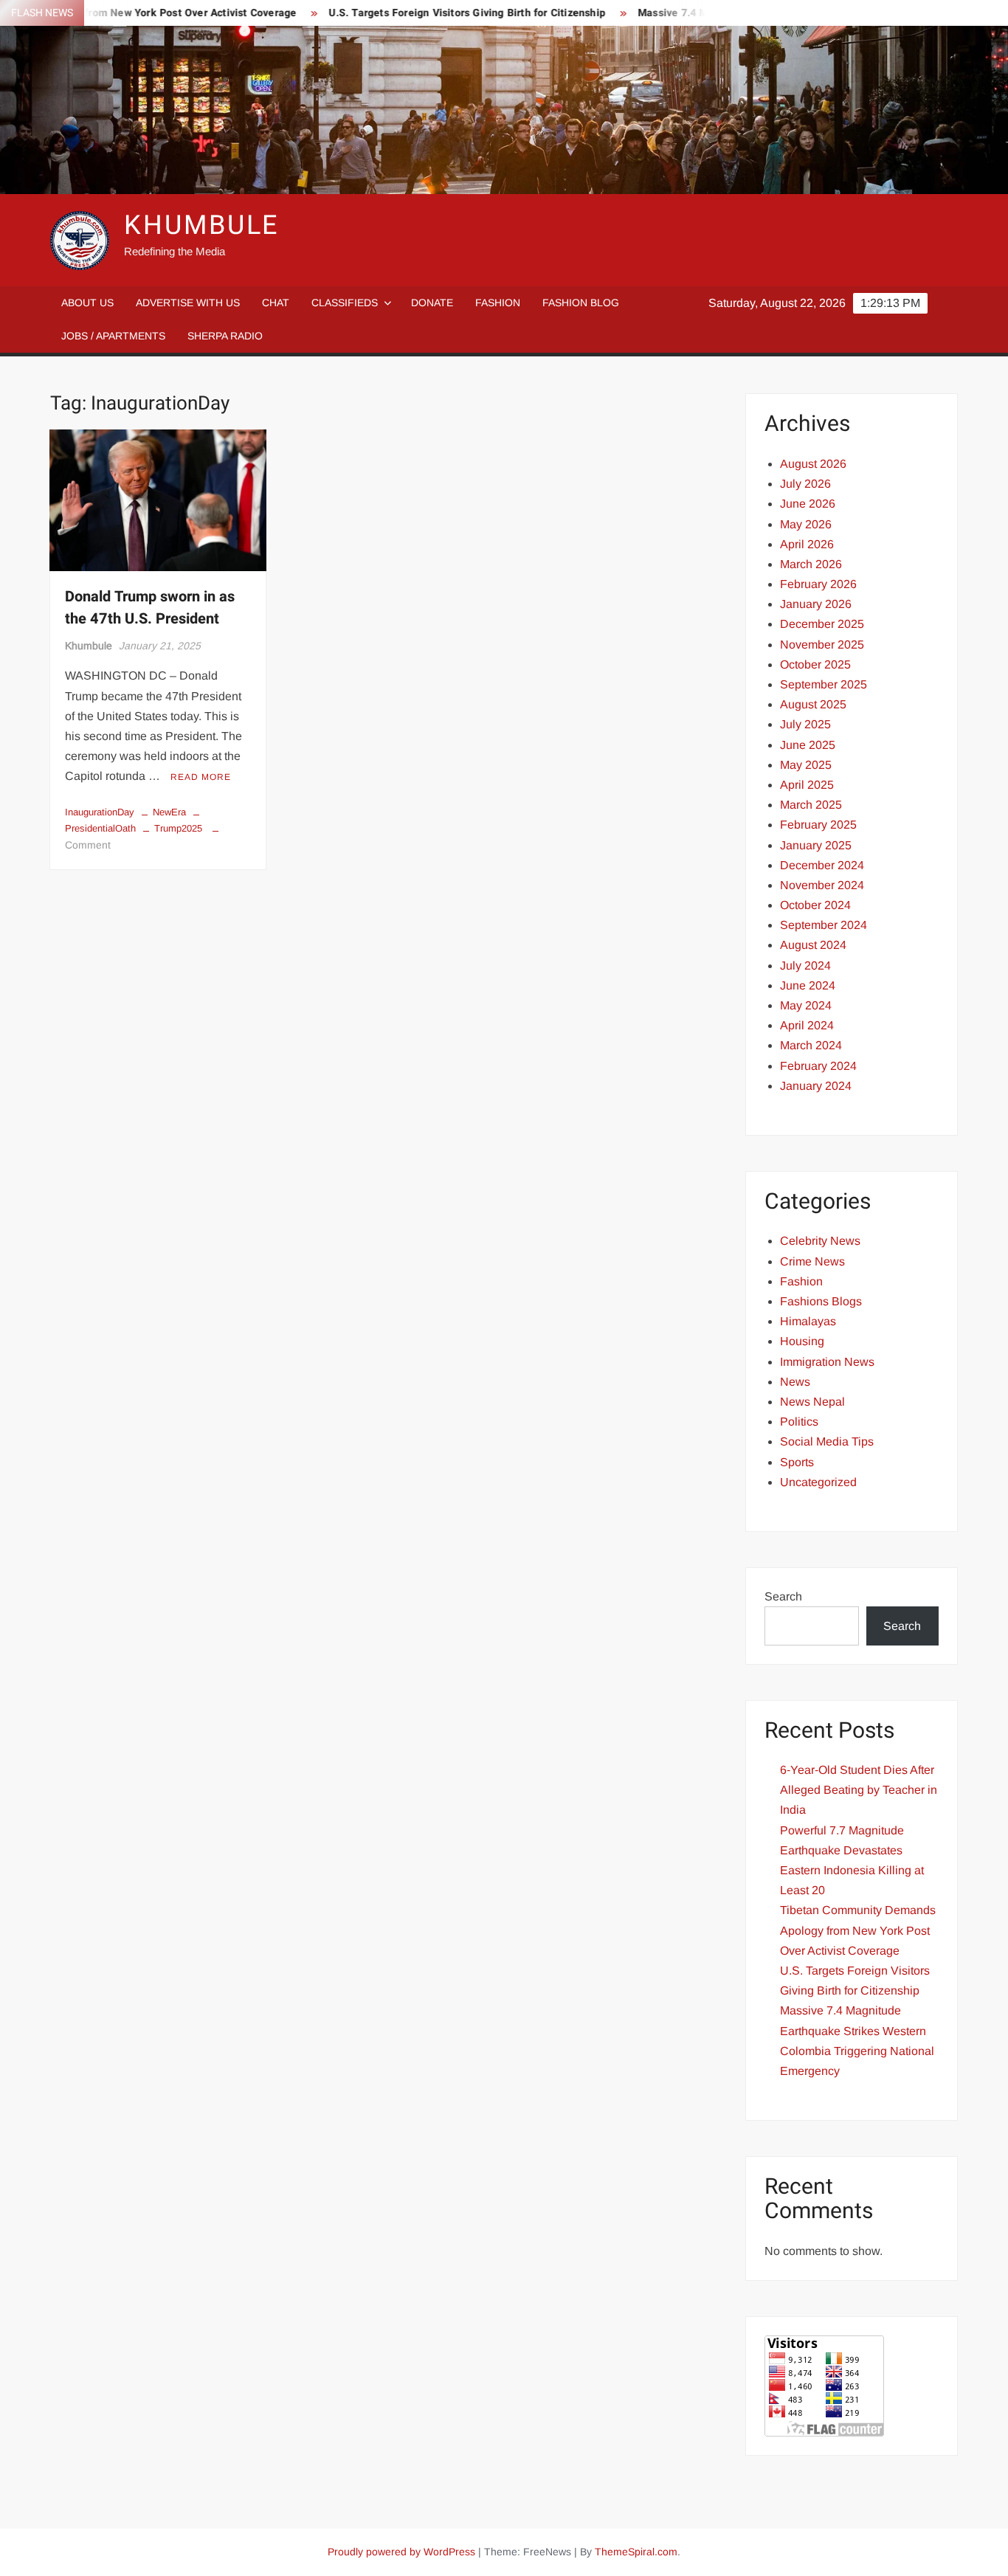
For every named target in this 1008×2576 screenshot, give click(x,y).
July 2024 (805, 966)
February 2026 (818, 584)
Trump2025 (178, 828)
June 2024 (808, 985)
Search (783, 1596)
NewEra (169, 812)
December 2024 (822, 865)
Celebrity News (820, 1241)
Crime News (812, 1261)
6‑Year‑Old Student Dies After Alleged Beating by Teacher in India (859, 1790)
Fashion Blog (581, 303)
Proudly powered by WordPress (401, 2552)
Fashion (498, 303)
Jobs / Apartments (113, 336)
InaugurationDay (100, 812)
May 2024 (806, 1005)
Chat (276, 303)
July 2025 (805, 724)
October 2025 (815, 664)
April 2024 (807, 1025)
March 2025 (811, 805)
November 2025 (822, 645)
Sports (797, 1462)
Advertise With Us (188, 303)
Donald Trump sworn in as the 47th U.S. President (150, 608)
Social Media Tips (827, 1441)
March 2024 (811, 1045)
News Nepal (812, 1402)
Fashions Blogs (821, 1301)
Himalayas (808, 1321)
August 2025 (813, 704)
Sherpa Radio (225, 336)
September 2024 (824, 925)
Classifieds (345, 303)
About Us (87, 303)
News (795, 1382)
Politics (799, 1422)
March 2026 (811, 564)
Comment (88, 845)
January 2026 (816, 604)
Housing (802, 1341)
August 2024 (813, 945)
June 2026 (808, 504)
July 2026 (805, 484)
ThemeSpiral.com (636, 2552)
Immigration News (827, 1362)
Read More (201, 777)
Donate (432, 303)
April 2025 (807, 785)
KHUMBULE (201, 225)
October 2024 (815, 905)
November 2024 (822, 885)
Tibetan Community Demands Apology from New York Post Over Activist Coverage (858, 1930)
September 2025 (824, 684)
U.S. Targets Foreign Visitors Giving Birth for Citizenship (422, 13)
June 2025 (808, 745)
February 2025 (818, 825)
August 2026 (813, 464)
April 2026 (807, 544)
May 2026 (806, 524)
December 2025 (822, 624)
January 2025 (816, 845)
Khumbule (89, 646)
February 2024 (818, 1066)
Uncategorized (818, 1482)
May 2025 (806, 765)
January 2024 (816, 1086)
